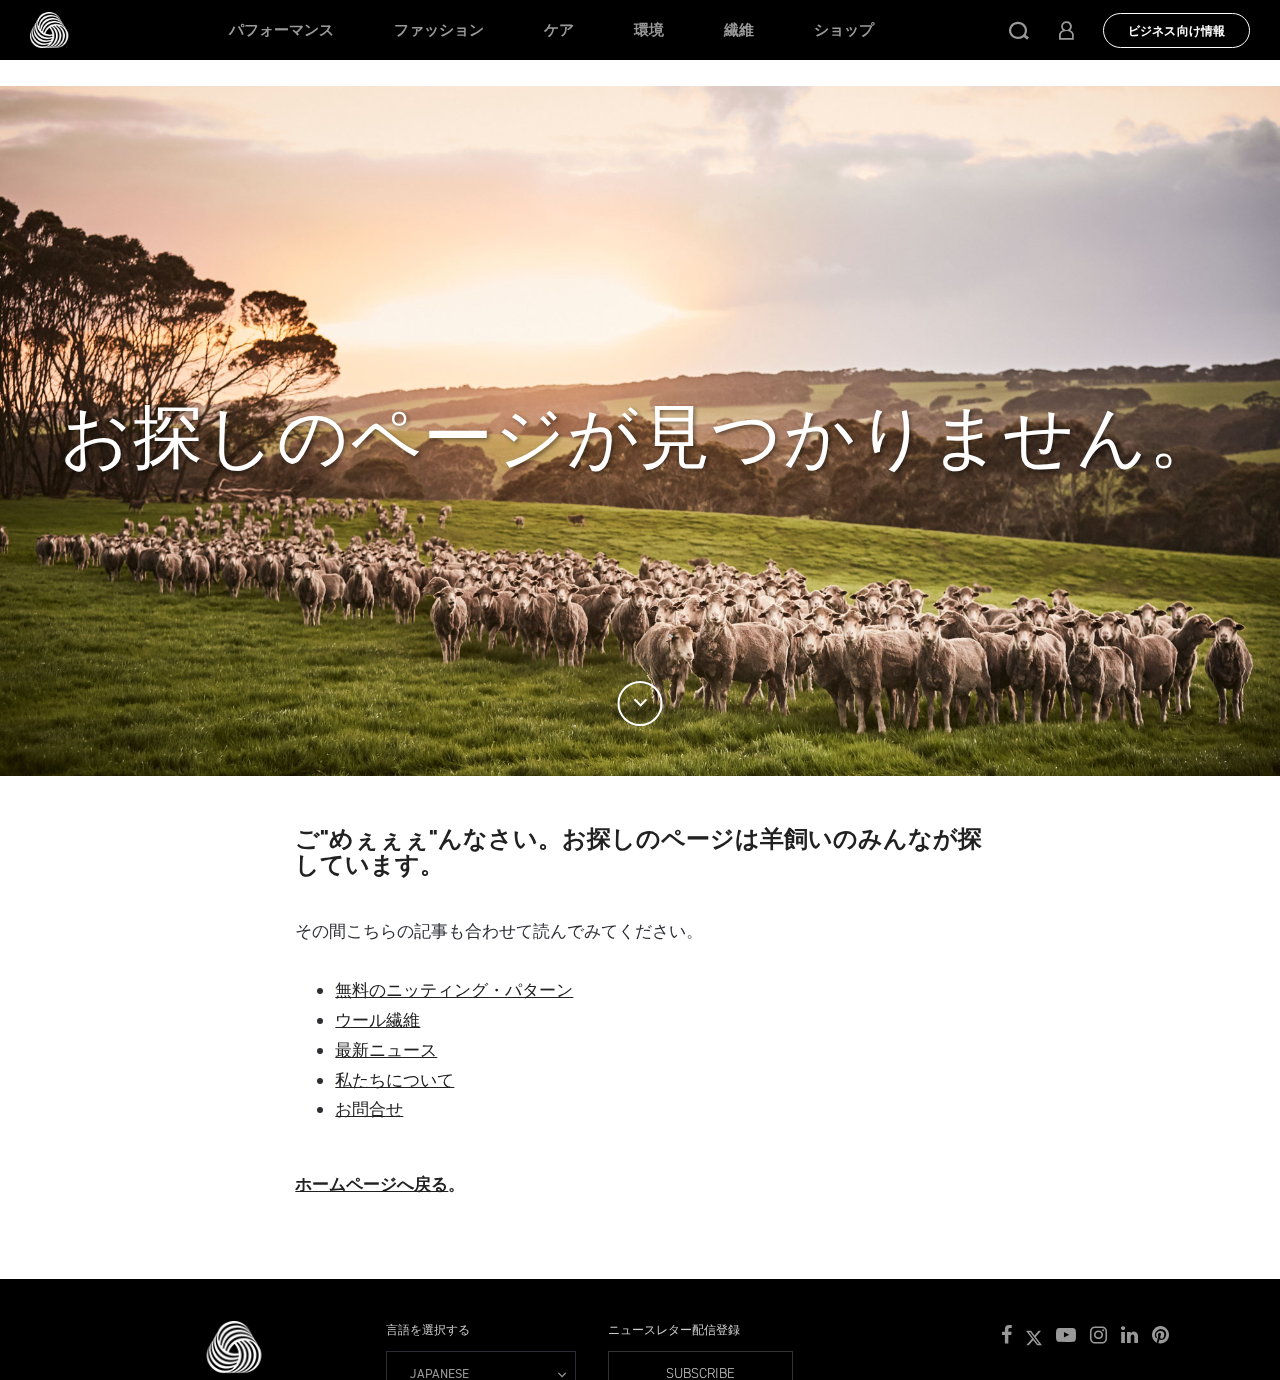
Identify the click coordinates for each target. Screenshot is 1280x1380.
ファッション (439, 30)
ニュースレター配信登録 (674, 1330)
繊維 (739, 30)
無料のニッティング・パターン (454, 990)
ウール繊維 (377, 1020)
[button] (1019, 30)
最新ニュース (386, 1050)
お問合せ (369, 1109)
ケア (559, 30)
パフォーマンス (281, 30)
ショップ (844, 30)
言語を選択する (428, 1330)
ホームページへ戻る (371, 1184)
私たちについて (394, 1080)
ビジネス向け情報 (1176, 31)
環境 (649, 30)
